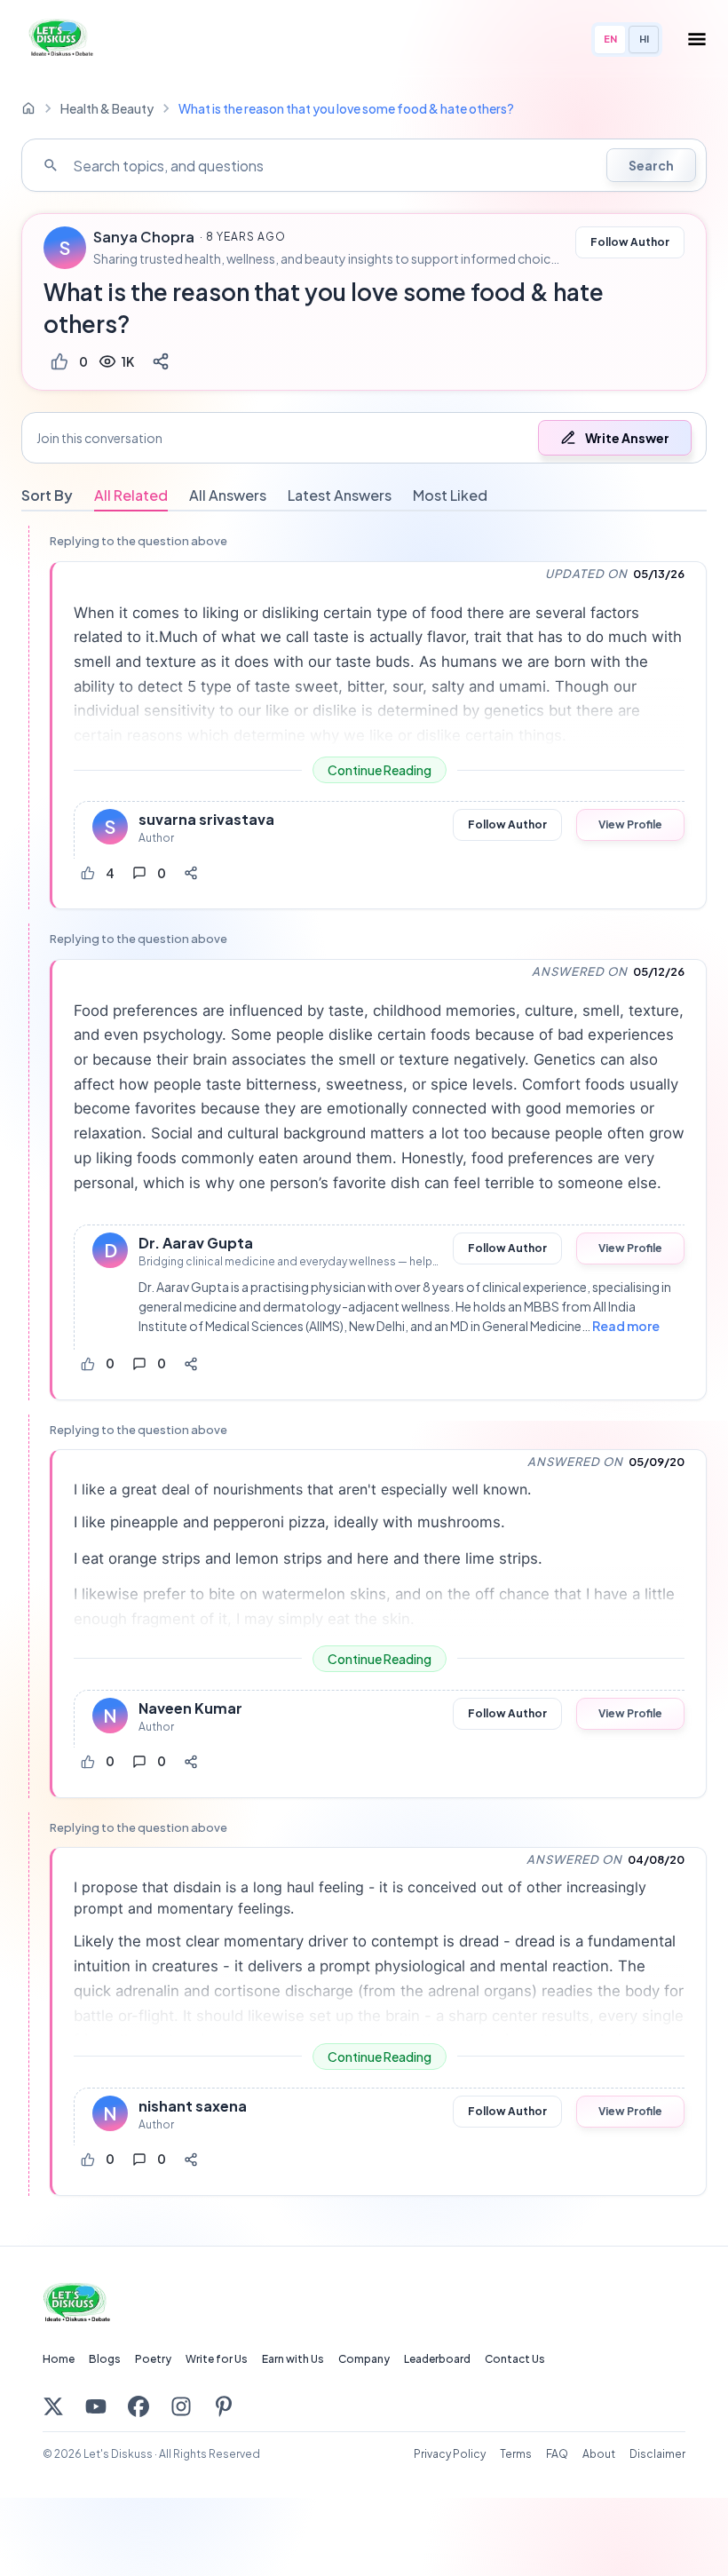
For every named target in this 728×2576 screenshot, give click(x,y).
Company (364, 2359)
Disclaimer (657, 2454)
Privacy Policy (450, 2454)
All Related (131, 495)
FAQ (557, 2454)
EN (610, 39)
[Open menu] (697, 39)
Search (651, 165)
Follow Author (630, 242)
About (599, 2454)
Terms (516, 2454)
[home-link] (28, 108)
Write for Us (217, 2359)
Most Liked (450, 495)
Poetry (153, 2359)
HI (644, 39)
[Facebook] (138, 2406)
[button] (364, 438)
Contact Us (515, 2359)
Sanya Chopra (144, 237)
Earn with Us (293, 2359)
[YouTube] (96, 2406)
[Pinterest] (224, 2406)
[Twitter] (53, 2406)
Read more (626, 1326)
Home (59, 2359)
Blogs (105, 2359)
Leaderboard (437, 2359)
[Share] (161, 361)
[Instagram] (181, 2406)
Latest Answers (340, 495)
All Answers (228, 495)
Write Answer (627, 438)
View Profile (630, 824)
